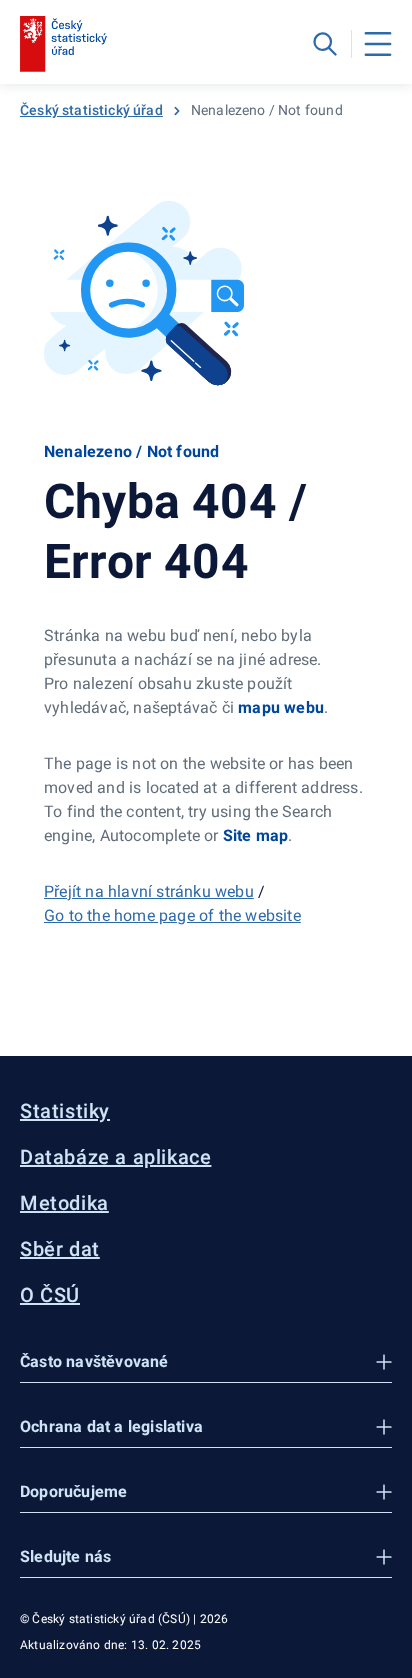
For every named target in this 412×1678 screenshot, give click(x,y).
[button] (206, 1362)
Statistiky (65, 1111)
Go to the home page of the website (172, 915)
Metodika (64, 1203)
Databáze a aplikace (115, 1157)
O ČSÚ (50, 1295)
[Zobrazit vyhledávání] (325, 44)
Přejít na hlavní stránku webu (149, 891)
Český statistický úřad (91, 110)
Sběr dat (60, 1249)
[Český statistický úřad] (63, 44)
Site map (256, 835)
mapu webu (281, 707)
